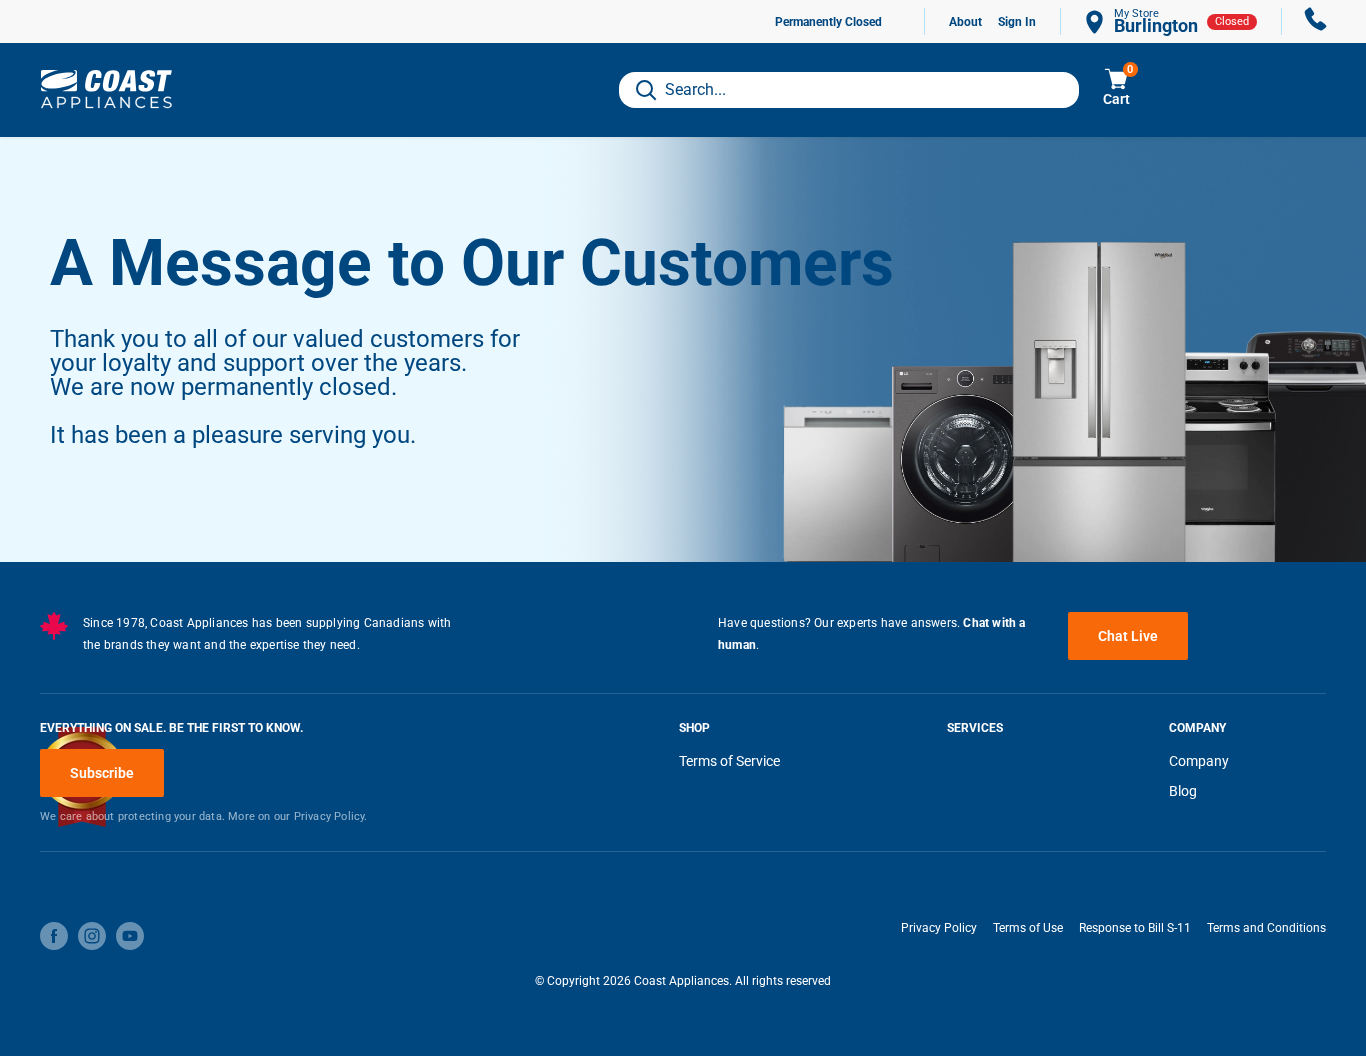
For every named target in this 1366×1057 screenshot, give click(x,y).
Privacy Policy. (331, 816)
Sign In (1017, 22)
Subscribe (102, 773)
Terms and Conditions (1266, 928)
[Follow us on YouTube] (130, 936)
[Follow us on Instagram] (92, 936)
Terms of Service (729, 761)
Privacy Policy (939, 928)
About (965, 22)
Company (1199, 761)
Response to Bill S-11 (1135, 928)
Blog (1183, 791)
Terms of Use (1028, 928)
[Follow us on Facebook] (54, 936)
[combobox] (849, 90)
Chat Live (1128, 636)
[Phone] (1316, 21)
